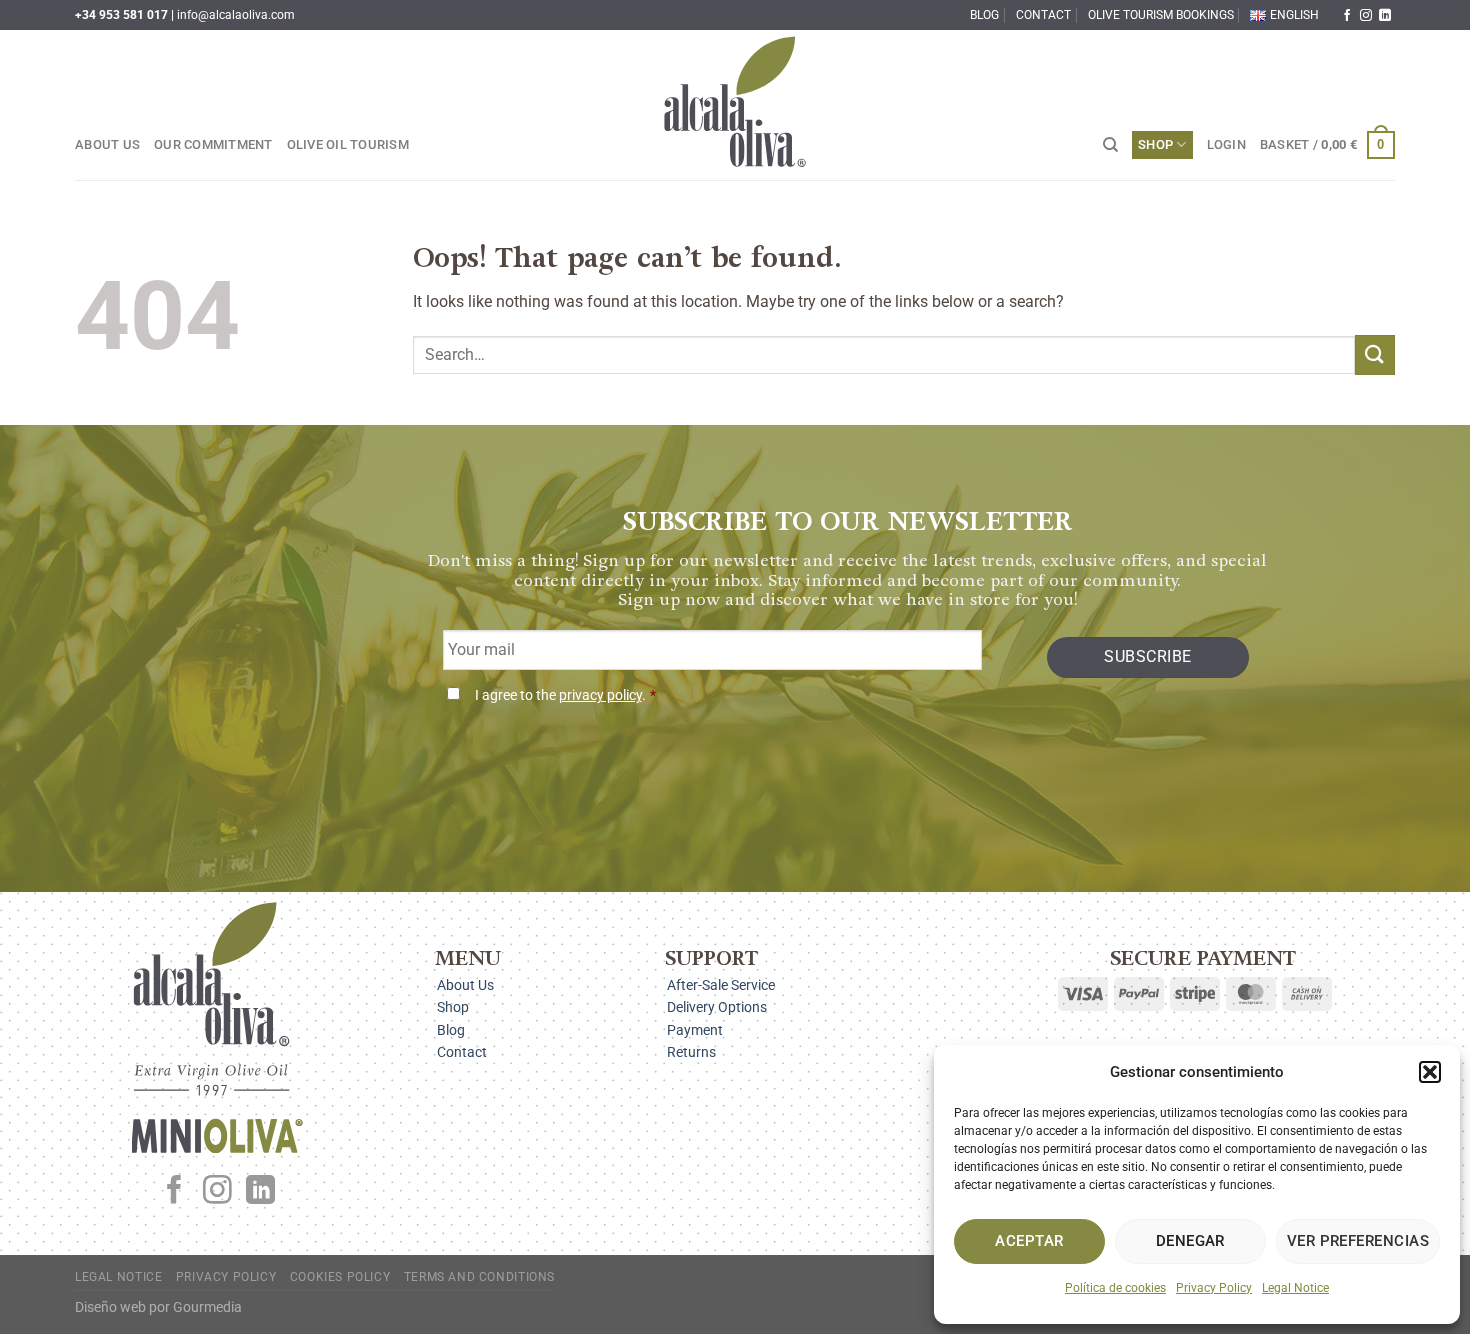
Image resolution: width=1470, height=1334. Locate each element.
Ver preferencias (1358, 1241)
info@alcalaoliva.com (236, 15)
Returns (691, 1052)
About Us (107, 144)
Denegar (1190, 1241)
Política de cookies (1115, 1288)
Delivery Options (717, 1007)
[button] (1430, 1072)
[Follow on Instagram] (1366, 16)
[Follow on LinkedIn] (1385, 16)
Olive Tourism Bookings (1161, 15)
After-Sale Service (721, 985)
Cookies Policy (340, 1277)
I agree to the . (565, 695)
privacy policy (600, 695)
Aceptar (1029, 1241)
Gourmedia (207, 1307)
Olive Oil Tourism (348, 144)
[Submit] (1375, 354)
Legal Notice (1295, 1288)
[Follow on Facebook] (1347, 16)
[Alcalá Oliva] (735, 105)
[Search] (1110, 145)
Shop (1155, 144)
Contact (1043, 15)
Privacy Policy (1214, 1288)
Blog (984, 15)
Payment (695, 1030)
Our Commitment (213, 144)
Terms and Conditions (479, 1277)
